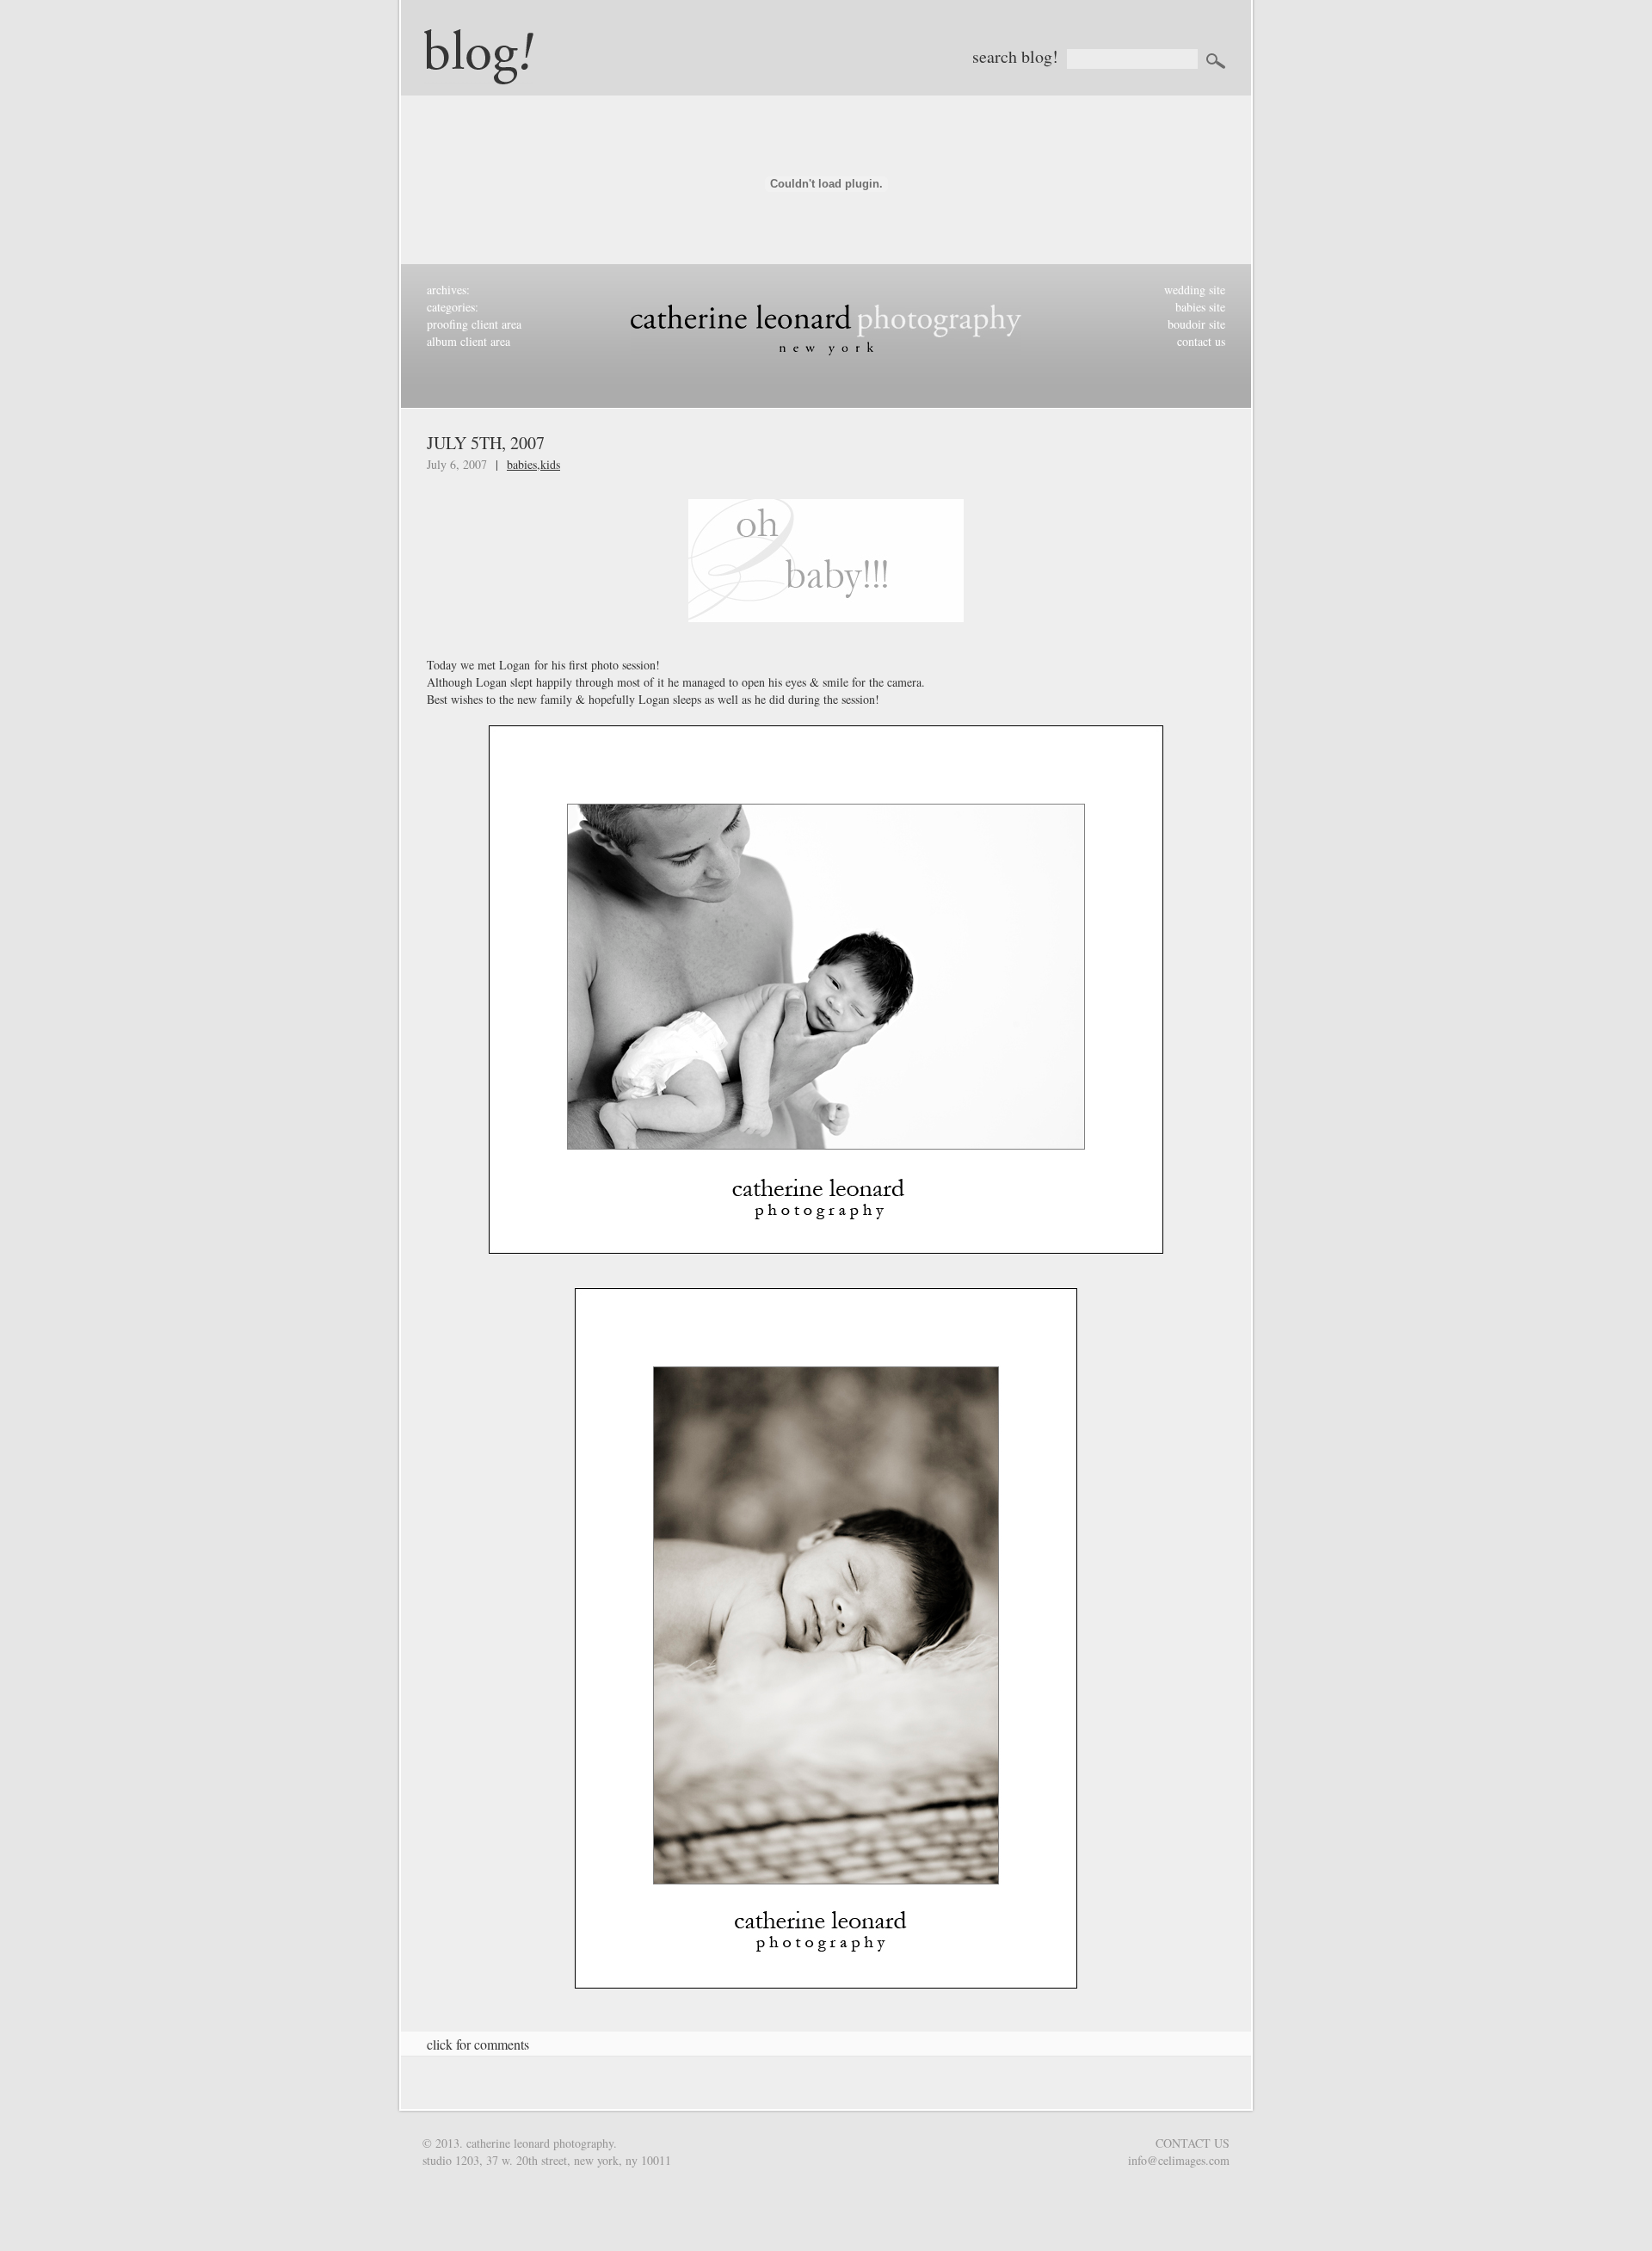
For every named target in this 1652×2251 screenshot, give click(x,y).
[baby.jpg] (826, 569)
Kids (550, 464)
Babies (522, 464)
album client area (468, 341)
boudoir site (1196, 324)
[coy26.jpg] (826, 998)
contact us (1201, 341)
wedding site (1195, 290)
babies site (1200, 307)
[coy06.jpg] (826, 1647)
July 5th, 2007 (486, 443)
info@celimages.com (1179, 2160)
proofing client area (474, 324)
